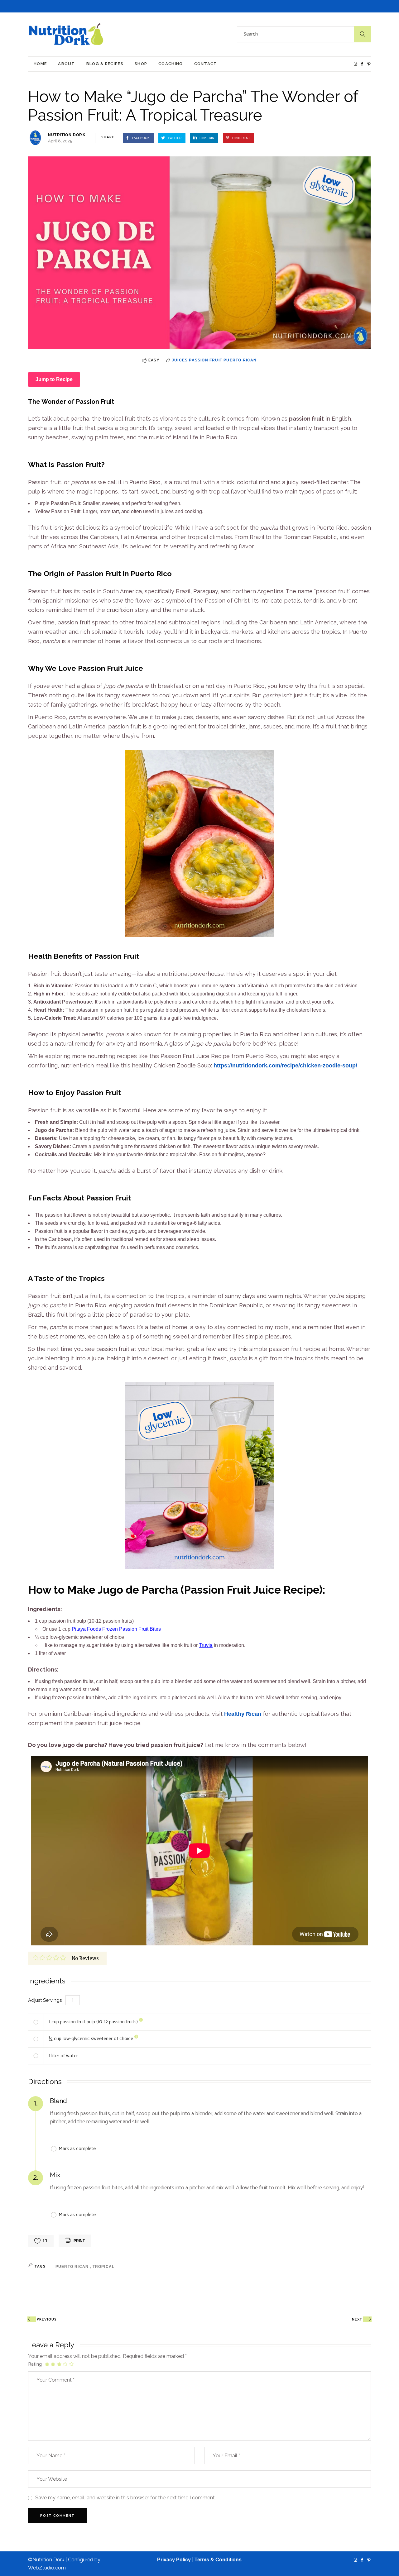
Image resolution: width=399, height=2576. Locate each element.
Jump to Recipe (54, 379)
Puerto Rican (240, 360)
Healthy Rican (243, 1714)
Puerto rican (73, 2267)
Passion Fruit (206, 360)
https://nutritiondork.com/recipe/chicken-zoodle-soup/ (285, 1066)
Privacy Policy (174, 2560)
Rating (35, 2364)
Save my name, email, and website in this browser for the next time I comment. (125, 2498)
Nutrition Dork (67, 135)
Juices (180, 360)
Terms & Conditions (218, 2560)
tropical (104, 2267)
